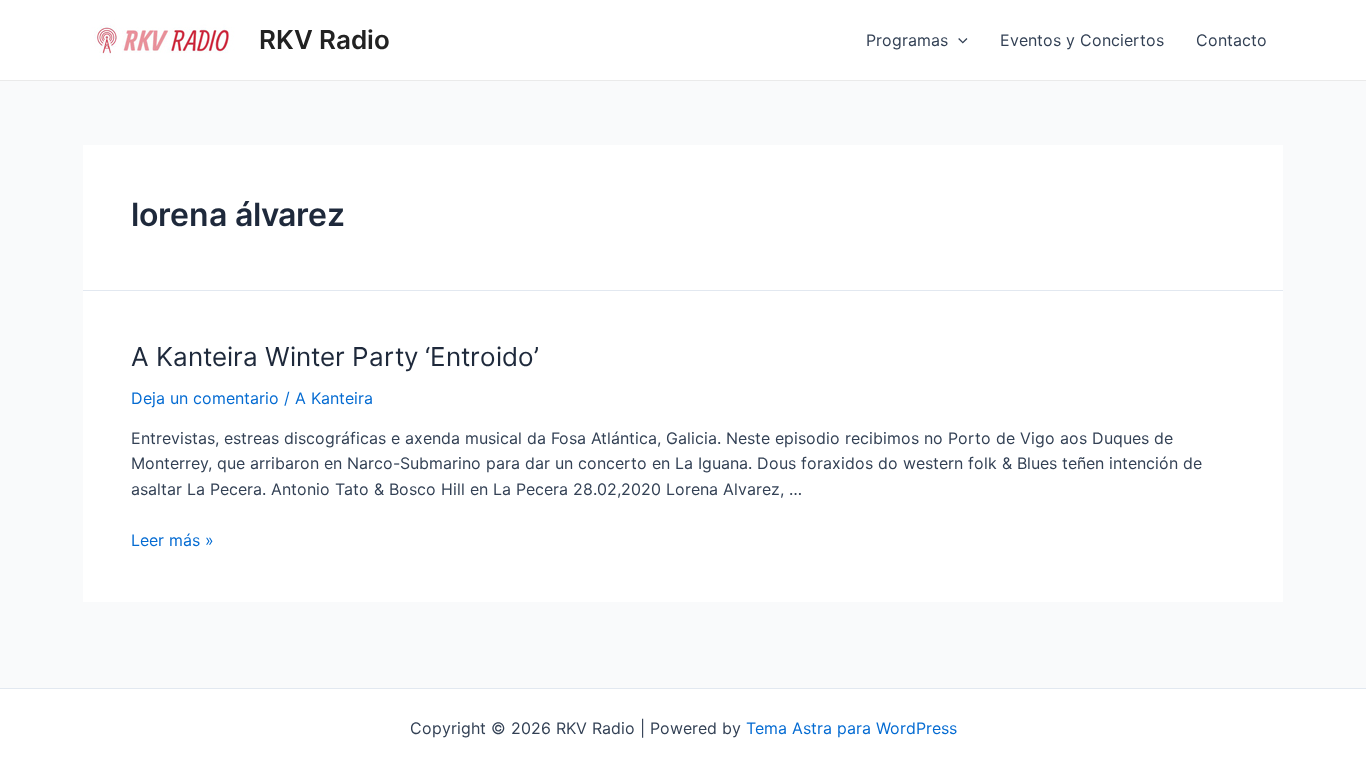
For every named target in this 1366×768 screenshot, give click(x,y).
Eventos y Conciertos (1082, 40)
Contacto (1231, 40)
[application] (958, 40)
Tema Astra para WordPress (851, 728)
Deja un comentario (205, 398)
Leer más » (172, 540)
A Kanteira (334, 398)
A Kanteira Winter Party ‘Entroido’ (335, 356)
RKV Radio (324, 39)
